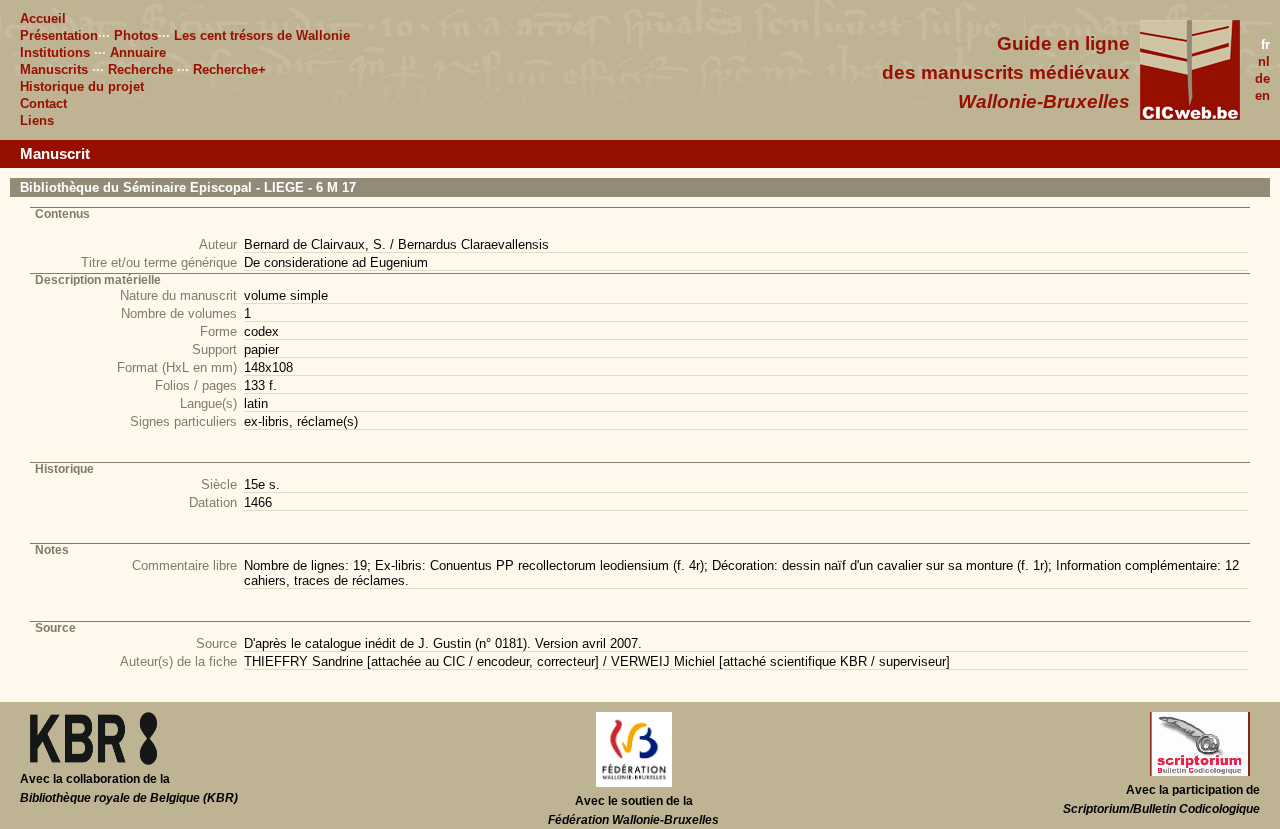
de (1262, 78)
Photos (136, 35)
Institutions (55, 52)
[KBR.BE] (93, 761)
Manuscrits (54, 69)
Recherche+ (229, 69)
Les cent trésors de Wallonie (262, 35)
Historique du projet (82, 86)
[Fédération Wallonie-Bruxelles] (634, 783)
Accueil (43, 18)
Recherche (140, 69)
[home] (1190, 115)
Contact (43, 103)
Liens (37, 120)
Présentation (59, 35)
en (1262, 95)
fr (1265, 44)
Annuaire (138, 52)
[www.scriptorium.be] (1200, 772)
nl (1264, 61)
